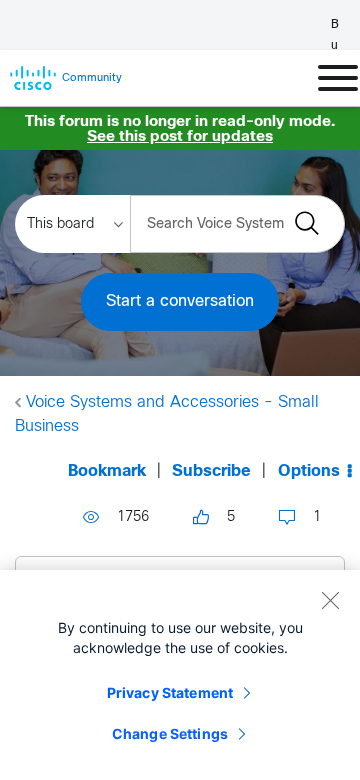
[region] (180, 675)
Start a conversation (180, 301)
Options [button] (309, 471)
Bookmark (107, 471)
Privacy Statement (170, 692)
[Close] (330, 600)
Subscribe (211, 471)
